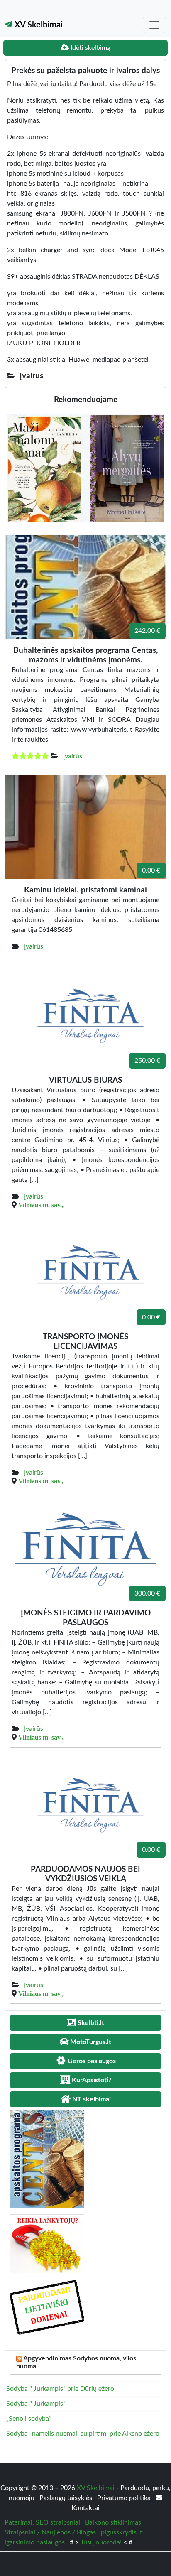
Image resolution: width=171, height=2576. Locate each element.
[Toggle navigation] (154, 25)
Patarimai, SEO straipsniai (42, 2522)
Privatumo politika (125, 2498)
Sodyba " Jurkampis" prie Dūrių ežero (60, 2389)
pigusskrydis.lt (122, 2532)
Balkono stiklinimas (113, 2522)
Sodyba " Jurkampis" (36, 2404)
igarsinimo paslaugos (35, 2542)
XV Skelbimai (38, 25)
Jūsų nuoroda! (101, 2542)
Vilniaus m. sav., (41, 1205)
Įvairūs (73, 756)
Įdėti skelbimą (90, 48)
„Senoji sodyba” (29, 2419)
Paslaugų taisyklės (67, 2498)
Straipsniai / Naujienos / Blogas (50, 2532)
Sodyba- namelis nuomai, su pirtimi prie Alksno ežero (83, 2434)
